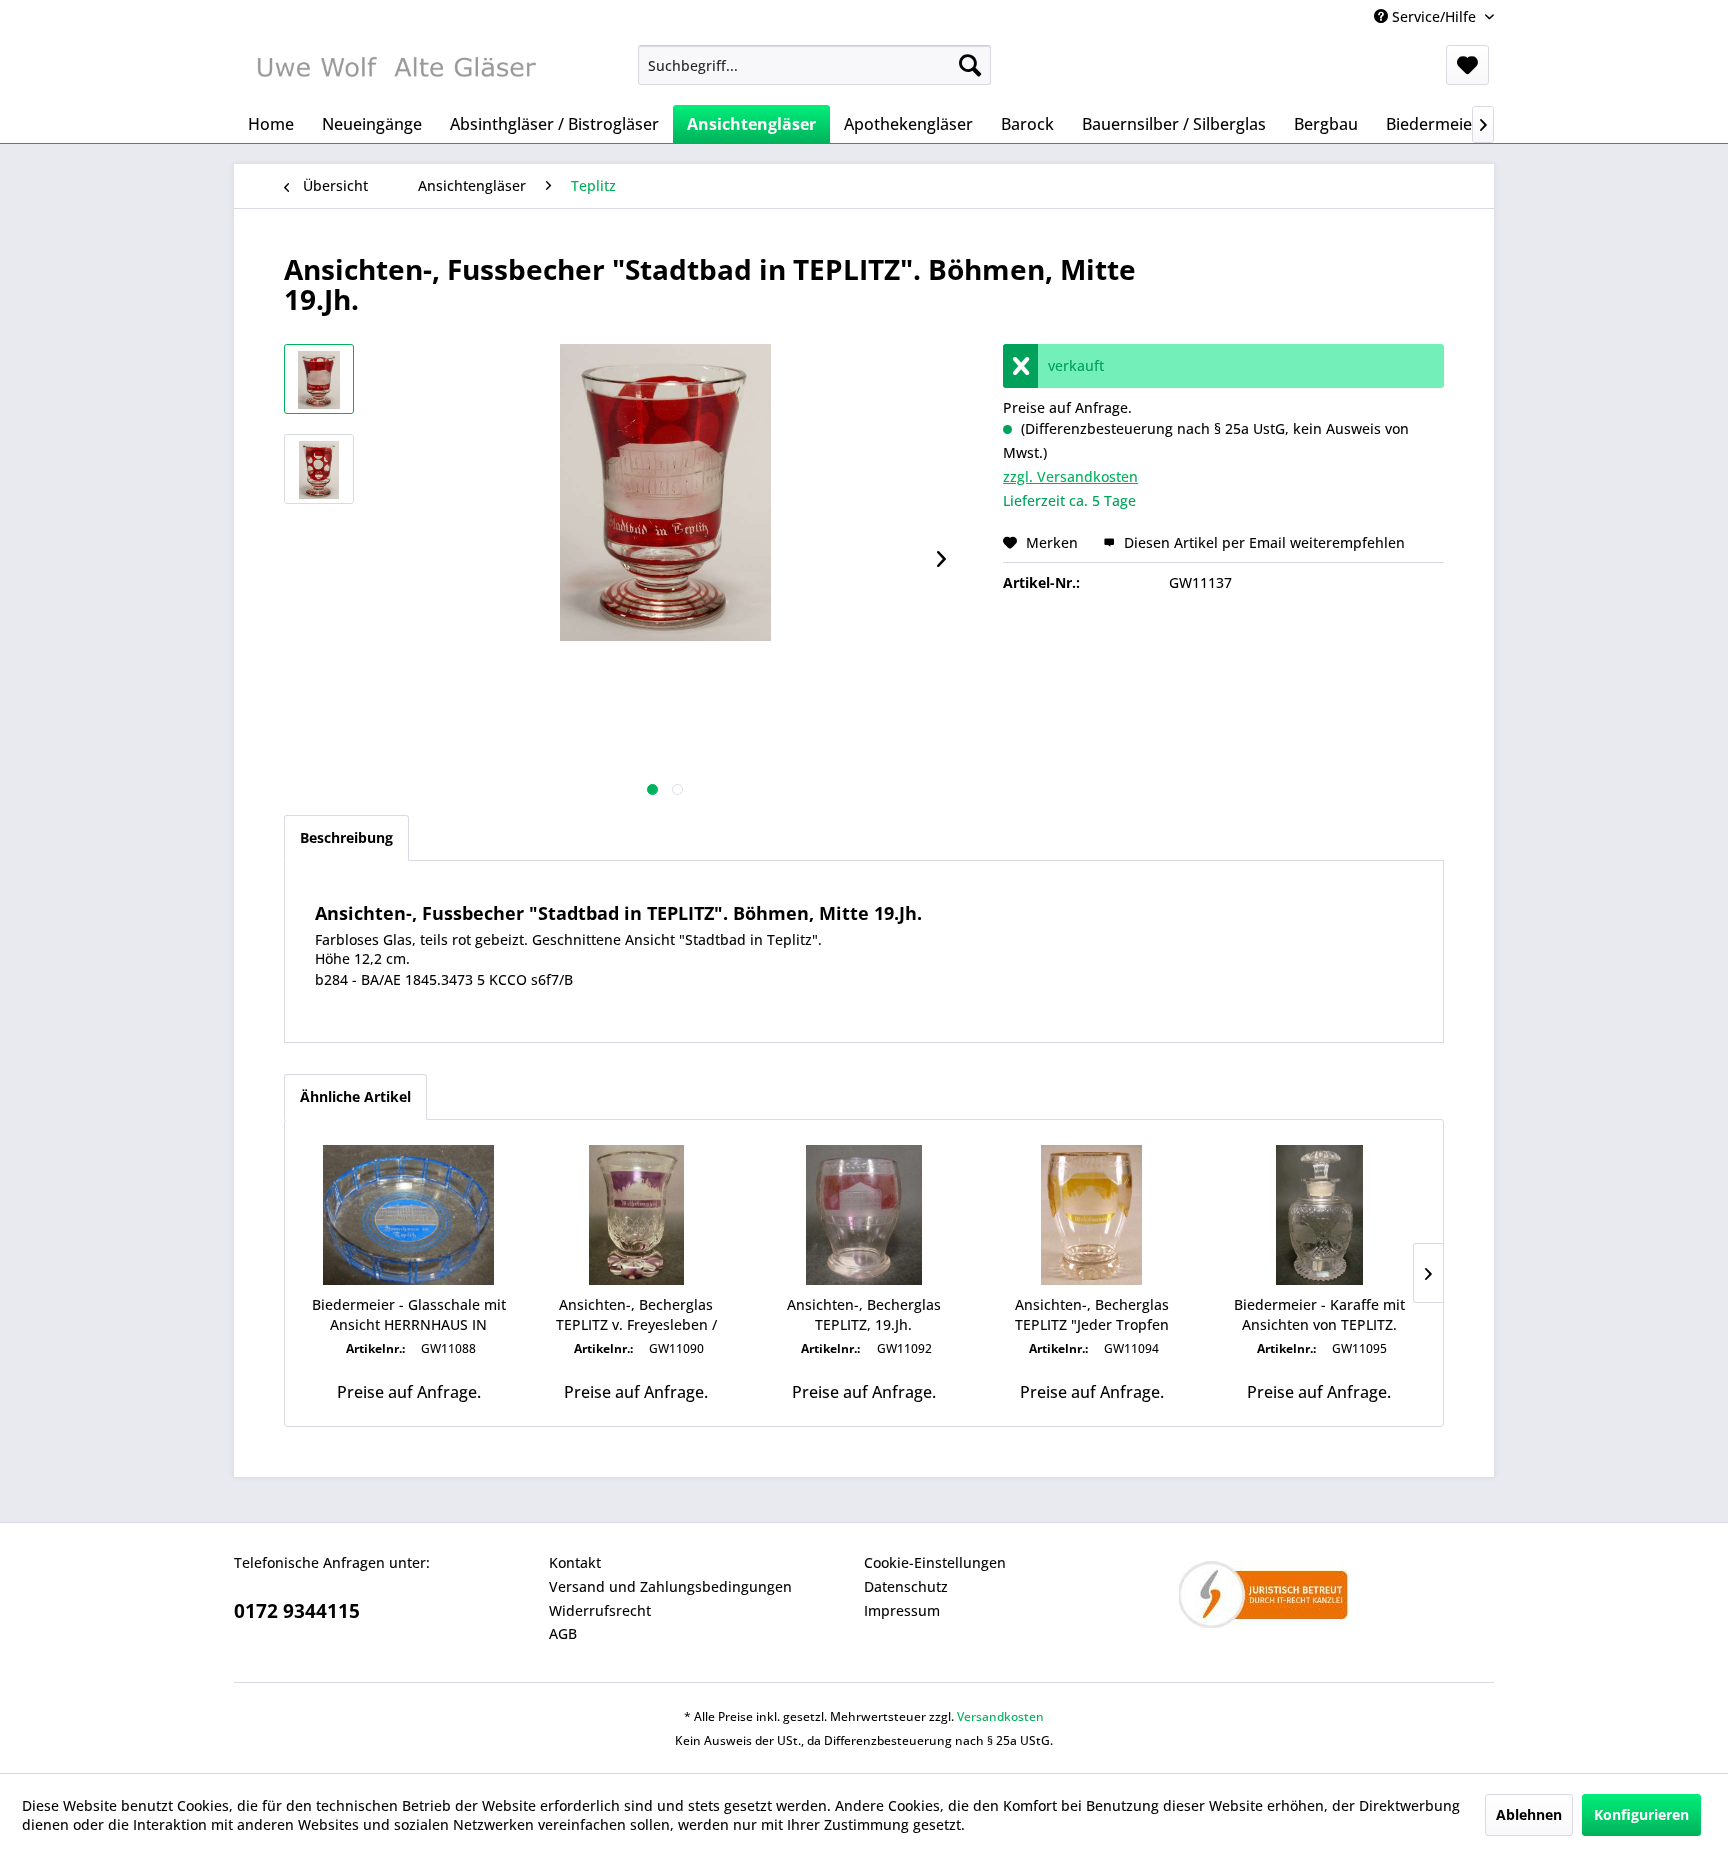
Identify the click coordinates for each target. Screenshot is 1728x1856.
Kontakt (575, 1562)
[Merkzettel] (1467, 65)
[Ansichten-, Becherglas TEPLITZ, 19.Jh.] (864, 1215)
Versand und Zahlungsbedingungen (670, 1586)
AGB (563, 1633)
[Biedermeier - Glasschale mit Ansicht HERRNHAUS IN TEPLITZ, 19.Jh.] (409, 1215)
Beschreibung (346, 837)
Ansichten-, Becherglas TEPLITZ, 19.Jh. (864, 1314)
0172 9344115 (297, 1611)
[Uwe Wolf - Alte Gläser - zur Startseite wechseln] (395, 70)
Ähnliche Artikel (355, 1096)
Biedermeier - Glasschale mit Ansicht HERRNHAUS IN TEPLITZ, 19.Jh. (409, 1315)
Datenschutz (906, 1586)
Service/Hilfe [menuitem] (1434, 16)
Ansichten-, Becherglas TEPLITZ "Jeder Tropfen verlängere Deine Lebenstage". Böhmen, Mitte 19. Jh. (1092, 1315)
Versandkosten (1000, 1716)
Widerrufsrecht (600, 1610)
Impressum (902, 1610)
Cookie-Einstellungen (935, 1562)
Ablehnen (1529, 1814)
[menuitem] (814, 65)
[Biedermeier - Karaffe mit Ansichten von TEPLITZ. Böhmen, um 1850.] (1319, 1215)
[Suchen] (970, 65)
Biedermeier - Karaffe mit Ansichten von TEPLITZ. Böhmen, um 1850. (1319, 1315)
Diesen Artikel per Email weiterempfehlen (1262, 542)
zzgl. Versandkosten (1070, 476)
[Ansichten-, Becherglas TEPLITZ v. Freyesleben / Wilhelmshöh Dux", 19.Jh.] (637, 1215)
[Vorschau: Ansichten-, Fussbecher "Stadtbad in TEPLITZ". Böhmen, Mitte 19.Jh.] (319, 379)
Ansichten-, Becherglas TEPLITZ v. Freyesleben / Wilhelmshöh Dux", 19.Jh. (636, 1315)
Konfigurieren (1641, 1814)
